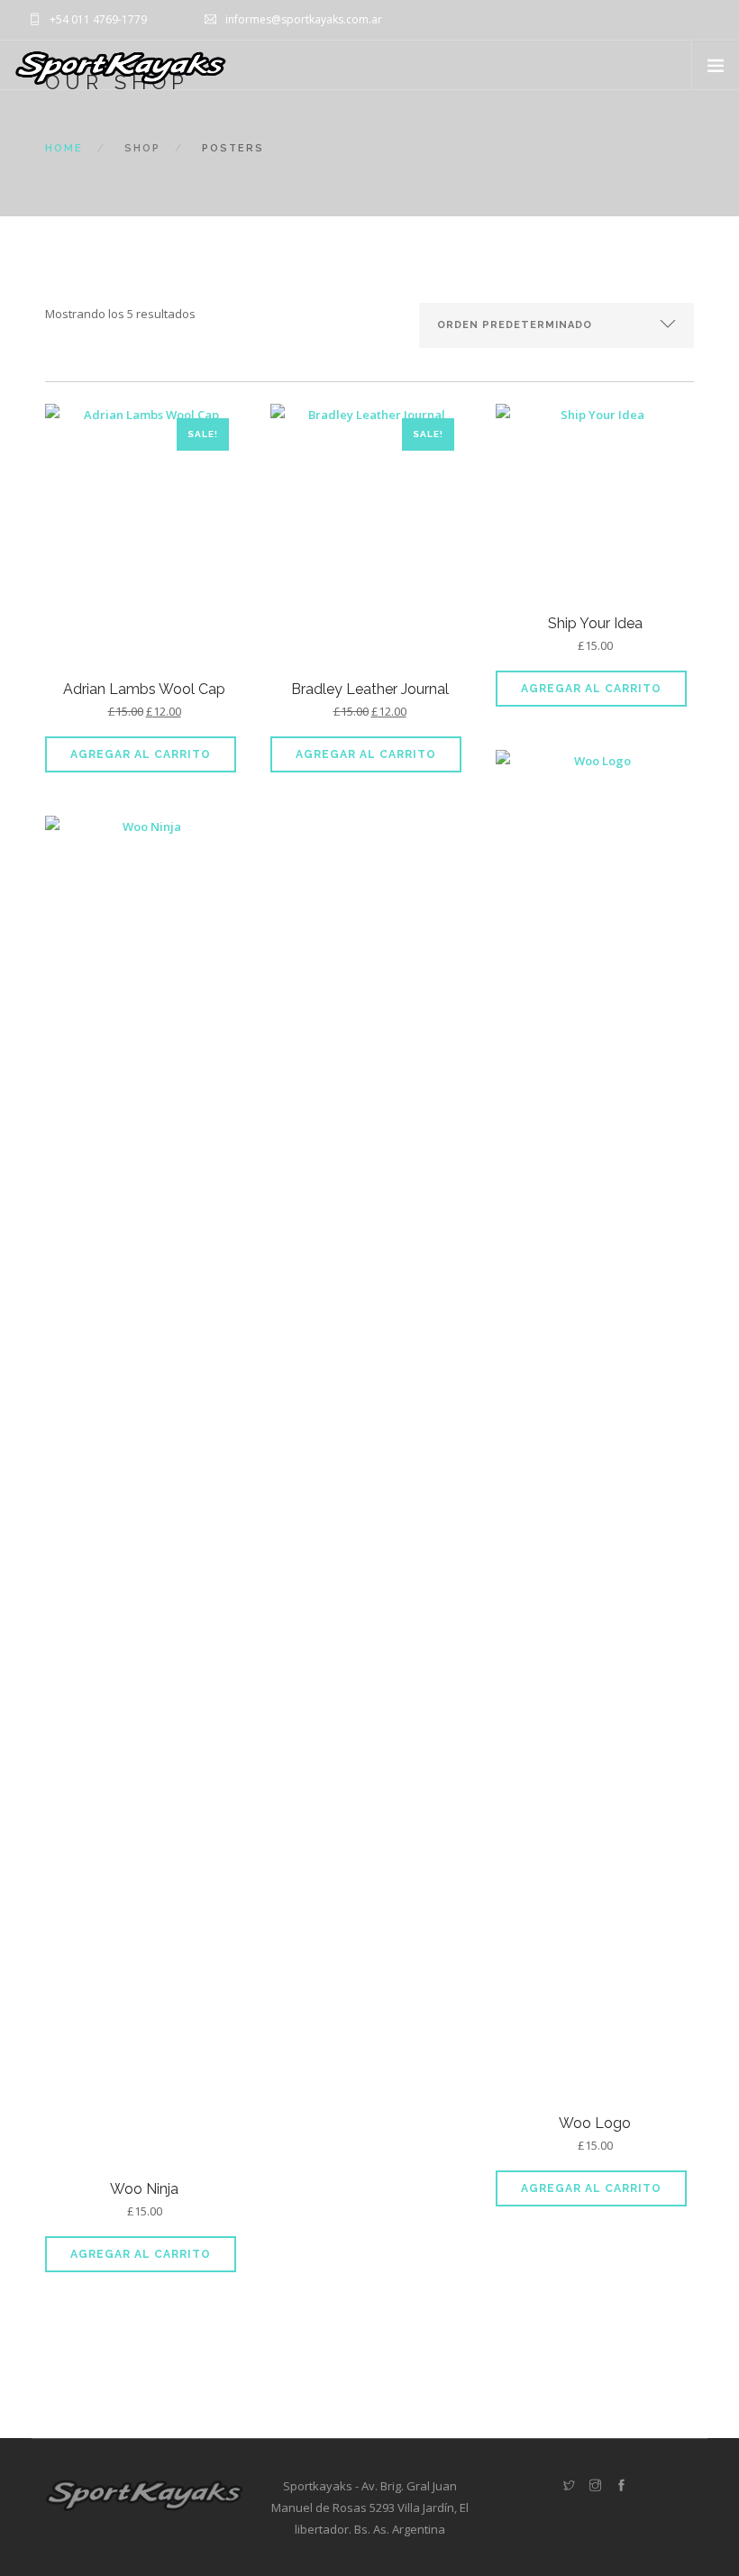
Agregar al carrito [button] (141, 754)
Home (64, 148)
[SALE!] (144, 540)
